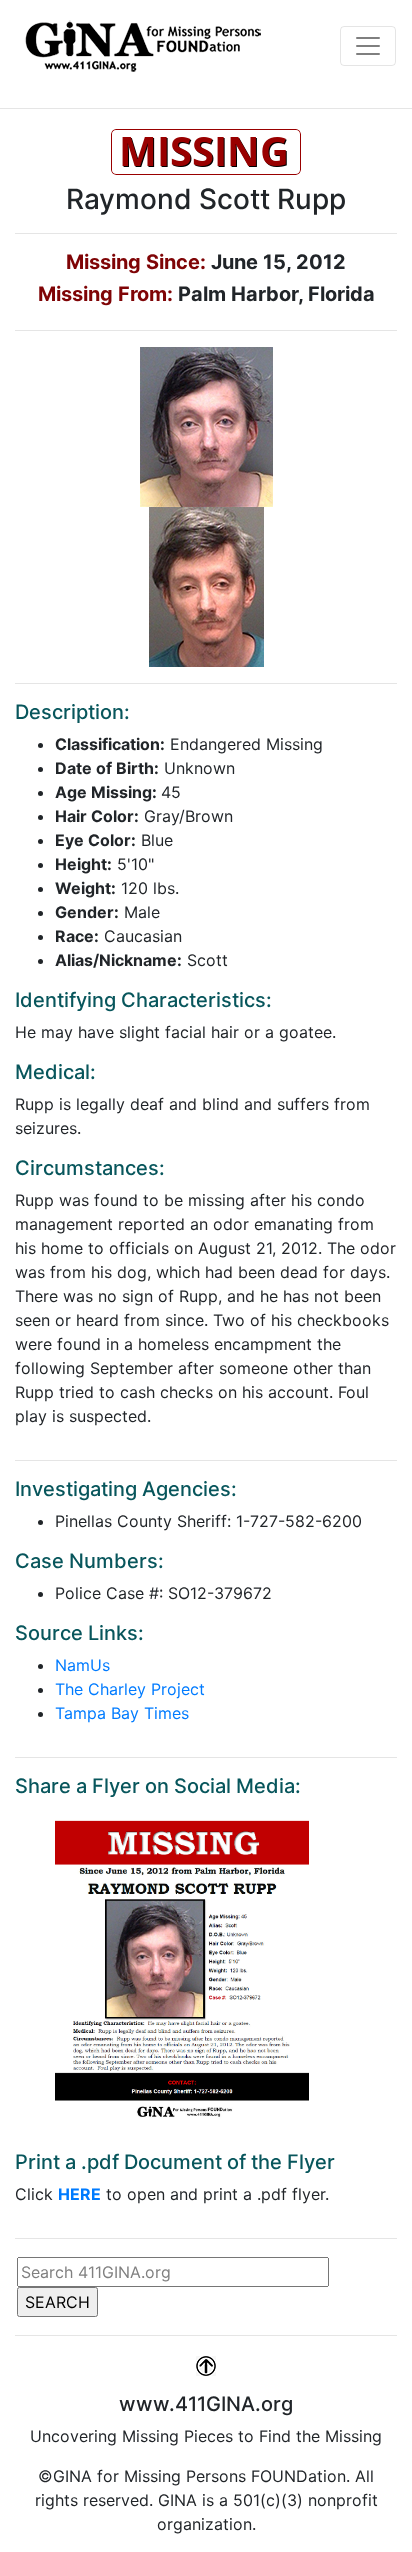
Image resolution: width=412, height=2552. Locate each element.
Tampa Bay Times (122, 1713)
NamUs (82, 1665)
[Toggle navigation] (368, 46)
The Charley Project (130, 1689)
